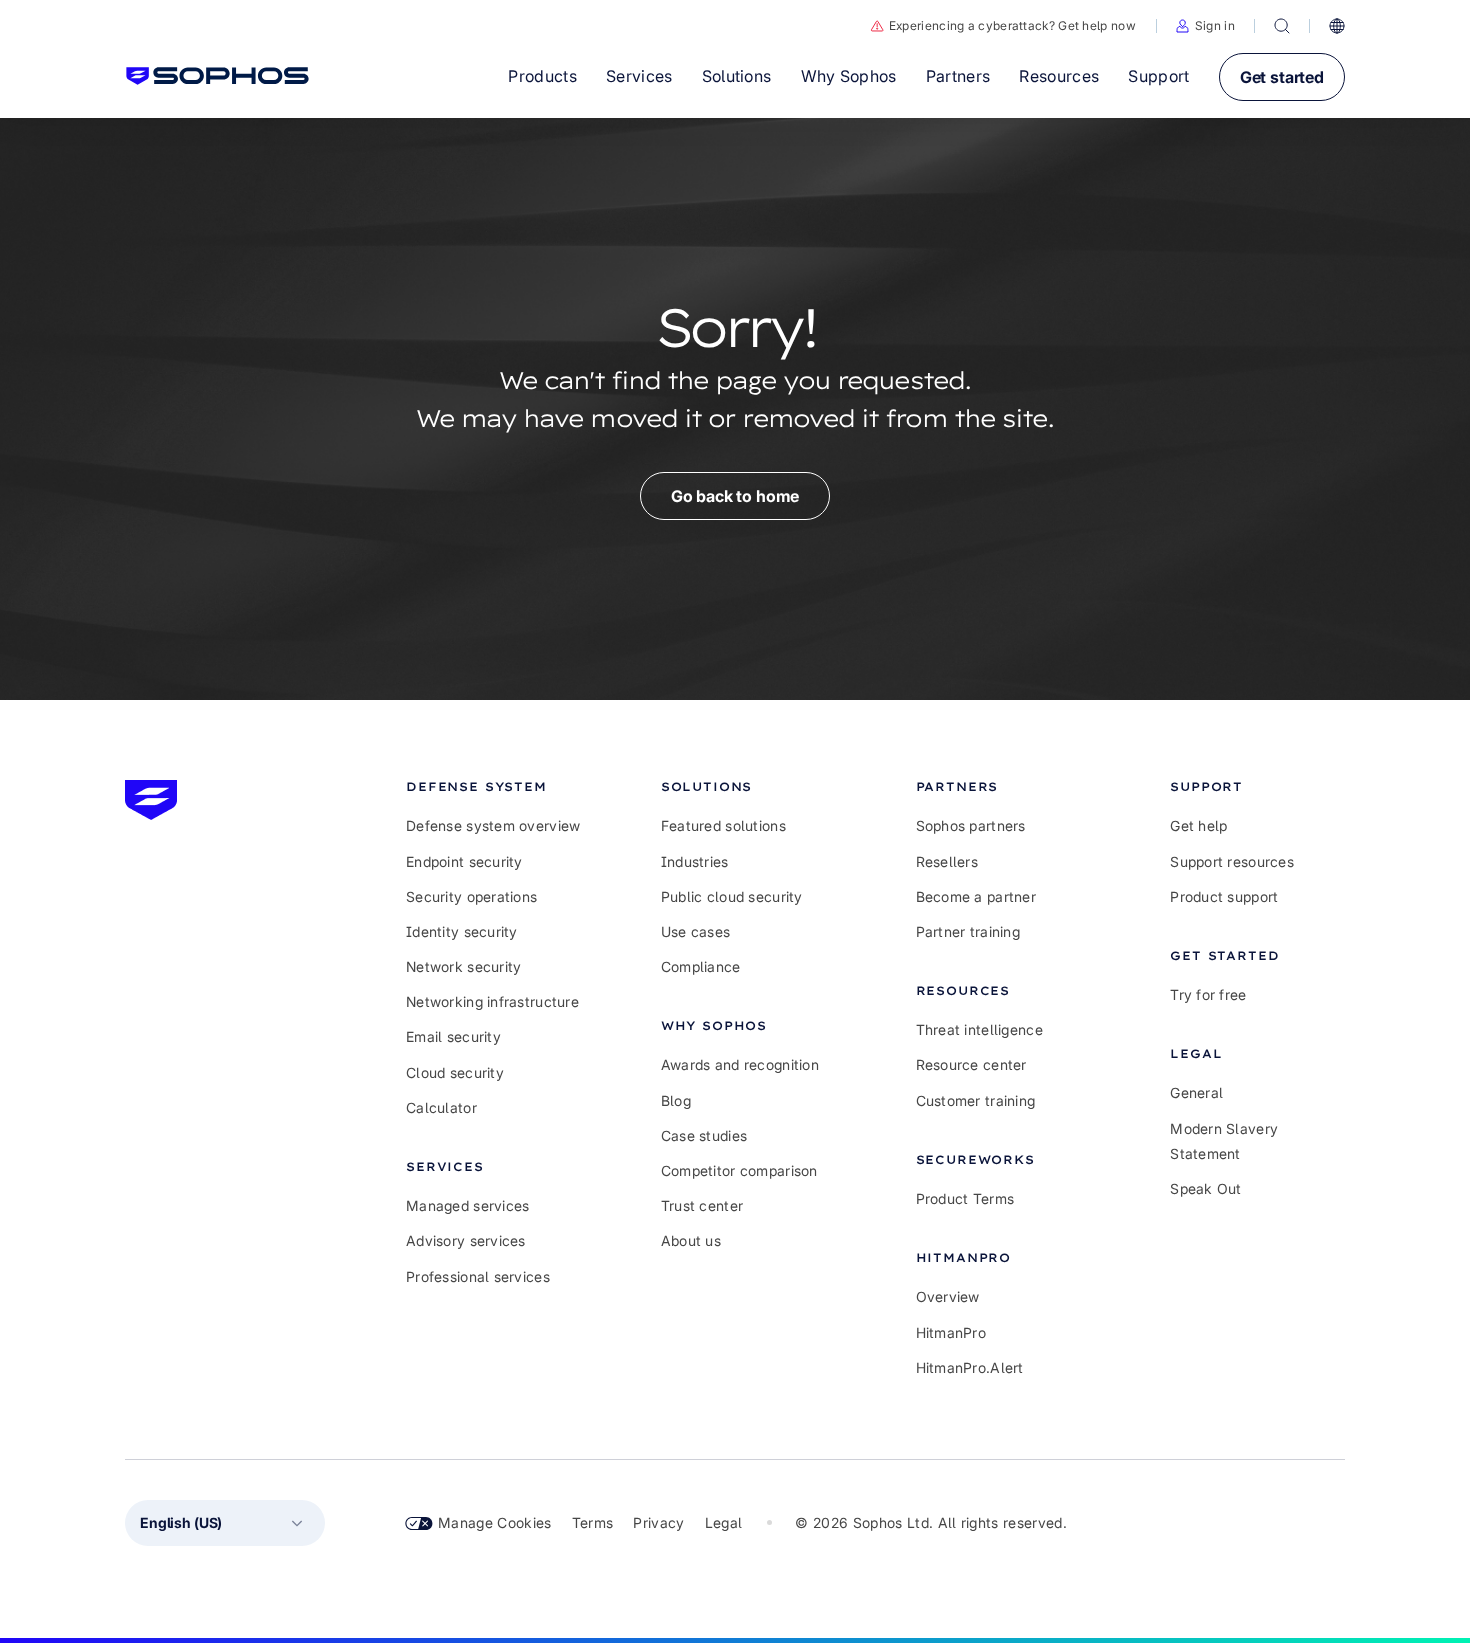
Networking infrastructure (492, 1001)
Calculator (441, 1107)
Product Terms (965, 1198)
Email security (453, 1036)
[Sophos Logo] (217, 76)
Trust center (702, 1205)
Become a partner (976, 896)
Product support (1224, 896)
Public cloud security (732, 896)
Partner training (968, 931)
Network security (463, 966)
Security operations (471, 896)
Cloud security (455, 1072)
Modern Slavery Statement (1224, 1141)
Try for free (1208, 994)
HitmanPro (951, 1332)
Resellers (947, 861)
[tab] (493, 786)
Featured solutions (723, 825)
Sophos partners (971, 825)
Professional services (478, 1276)
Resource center (971, 1064)
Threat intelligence (979, 1029)
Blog (676, 1100)
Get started (1282, 77)
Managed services (467, 1205)
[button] (1205, 26)
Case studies (704, 1135)
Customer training (976, 1100)
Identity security (462, 931)
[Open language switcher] (1337, 26)
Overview (948, 1296)
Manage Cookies (495, 1522)
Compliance (701, 966)
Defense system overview (493, 825)
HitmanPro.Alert (970, 1367)
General (1196, 1092)
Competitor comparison (739, 1170)
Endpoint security (464, 861)
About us (691, 1240)
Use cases (696, 931)
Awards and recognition (740, 1064)
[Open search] (1282, 26)
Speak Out (1206, 1188)
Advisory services (466, 1240)
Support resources (1232, 861)
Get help (1198, 825)
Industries (695, 861)
